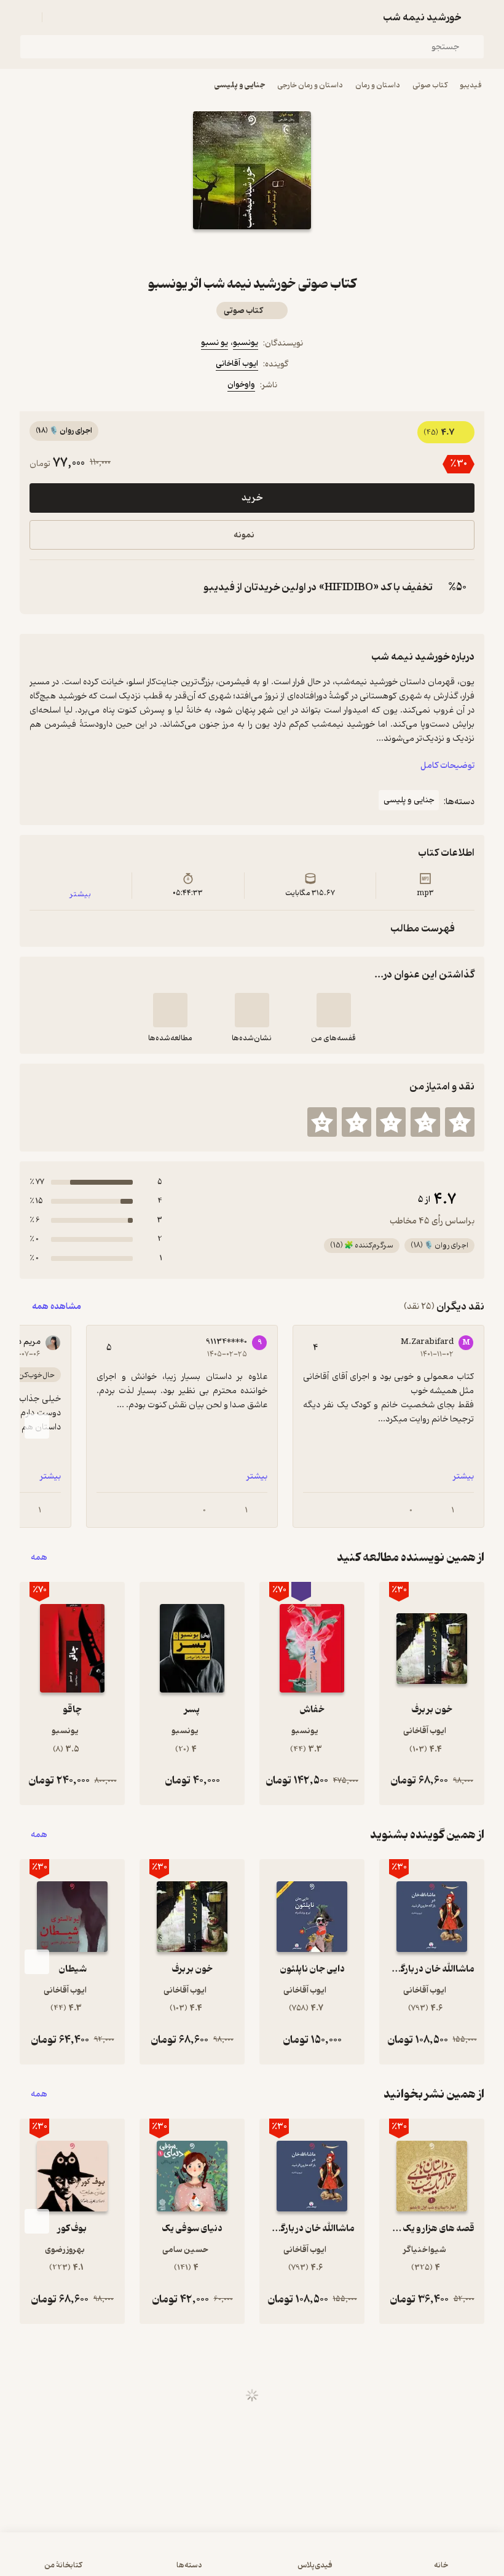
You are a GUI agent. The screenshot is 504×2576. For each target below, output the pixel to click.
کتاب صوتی (430, 85)
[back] (477, 17)
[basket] (57, 17)
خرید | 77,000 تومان (252, 2560)
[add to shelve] (334, 1010)
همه (39, 1558)
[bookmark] (282, 251)
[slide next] (37, 1426)
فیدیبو (471, 85)
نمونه (244, 535)
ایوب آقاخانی (237, 364)
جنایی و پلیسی (240, 85)
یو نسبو (215, 343)
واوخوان (241, 385)
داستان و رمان (378, 85)
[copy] (42, 587)
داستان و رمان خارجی (310, 85)
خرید (252, 498)
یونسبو (246, 343)
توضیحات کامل (447, 766)
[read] (170, 1010)
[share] (222, 251)
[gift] (252, 251)
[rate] (460, 1122)
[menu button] (27, 17)
